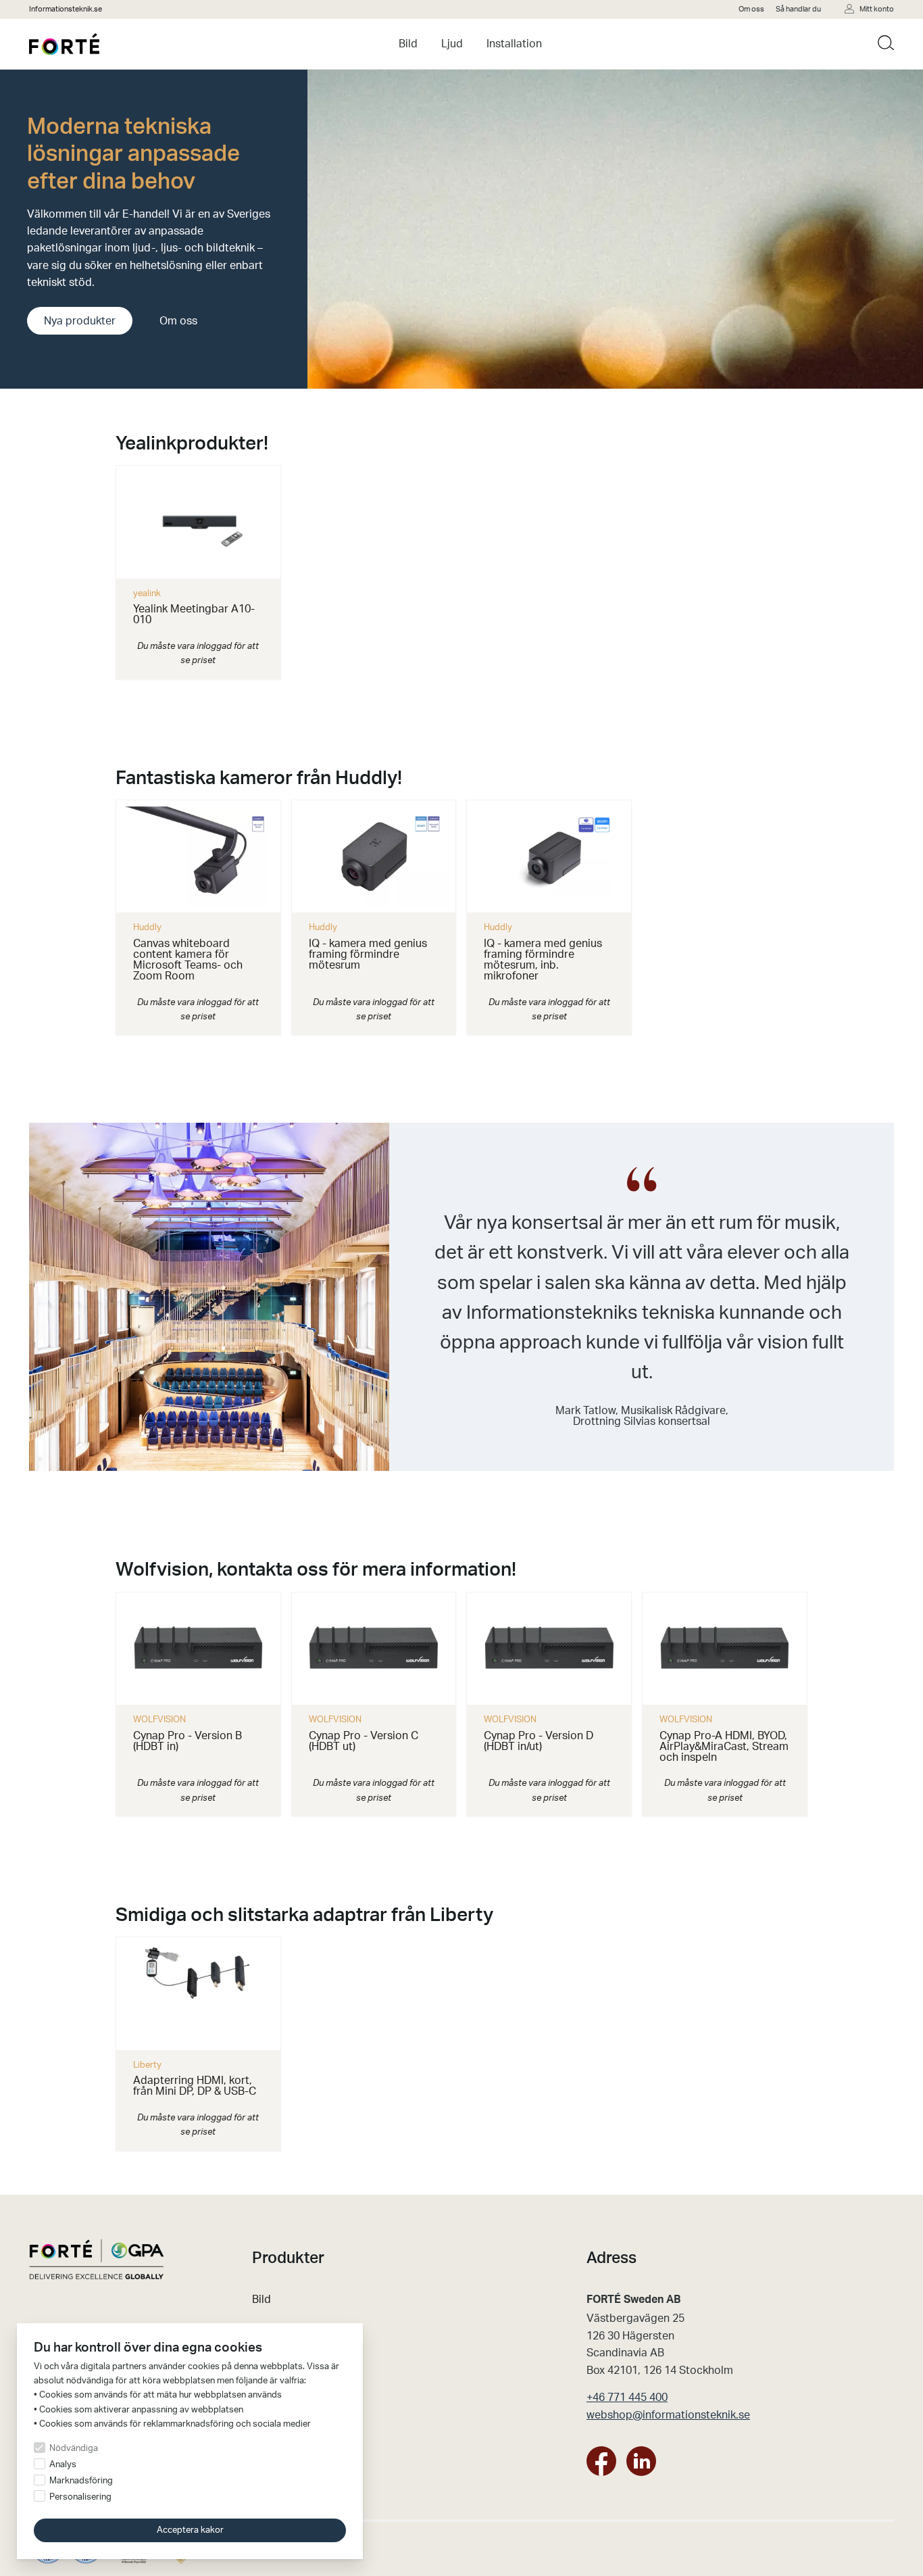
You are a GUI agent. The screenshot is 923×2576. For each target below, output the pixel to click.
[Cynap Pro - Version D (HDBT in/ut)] (549, 1649)
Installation (514, 44)
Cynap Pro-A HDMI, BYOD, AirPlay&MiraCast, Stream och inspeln (724, 1747)
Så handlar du (798, 9)
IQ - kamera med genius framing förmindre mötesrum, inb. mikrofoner (543, 960)
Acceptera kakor (190, 2531)
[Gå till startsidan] (64, 44)
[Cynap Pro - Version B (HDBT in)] (198, 1649)
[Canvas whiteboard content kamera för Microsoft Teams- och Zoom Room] (198, 857)
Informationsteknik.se (66, 9)
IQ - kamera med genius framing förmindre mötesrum (368, 954)
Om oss (751, 9)
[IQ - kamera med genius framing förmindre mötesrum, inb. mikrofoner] (549, 857)
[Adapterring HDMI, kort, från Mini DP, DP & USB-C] (198, 1994)
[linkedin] (641, 2464)
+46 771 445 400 (627, 2398)
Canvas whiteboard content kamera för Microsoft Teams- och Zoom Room (188, 960)
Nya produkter (80, 321)
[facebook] (601, 2464)
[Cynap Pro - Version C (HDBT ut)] (374, 1649)
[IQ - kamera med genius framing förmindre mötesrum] (374, 857)
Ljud (452, 44)
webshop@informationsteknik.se (668, 2415)
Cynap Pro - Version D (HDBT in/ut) (539, 1741)
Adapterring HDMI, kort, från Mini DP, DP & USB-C (195, 2086)
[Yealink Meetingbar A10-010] (198, 522)
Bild (408, 44)
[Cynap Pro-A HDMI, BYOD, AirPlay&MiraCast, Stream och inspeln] (725, 1649)
